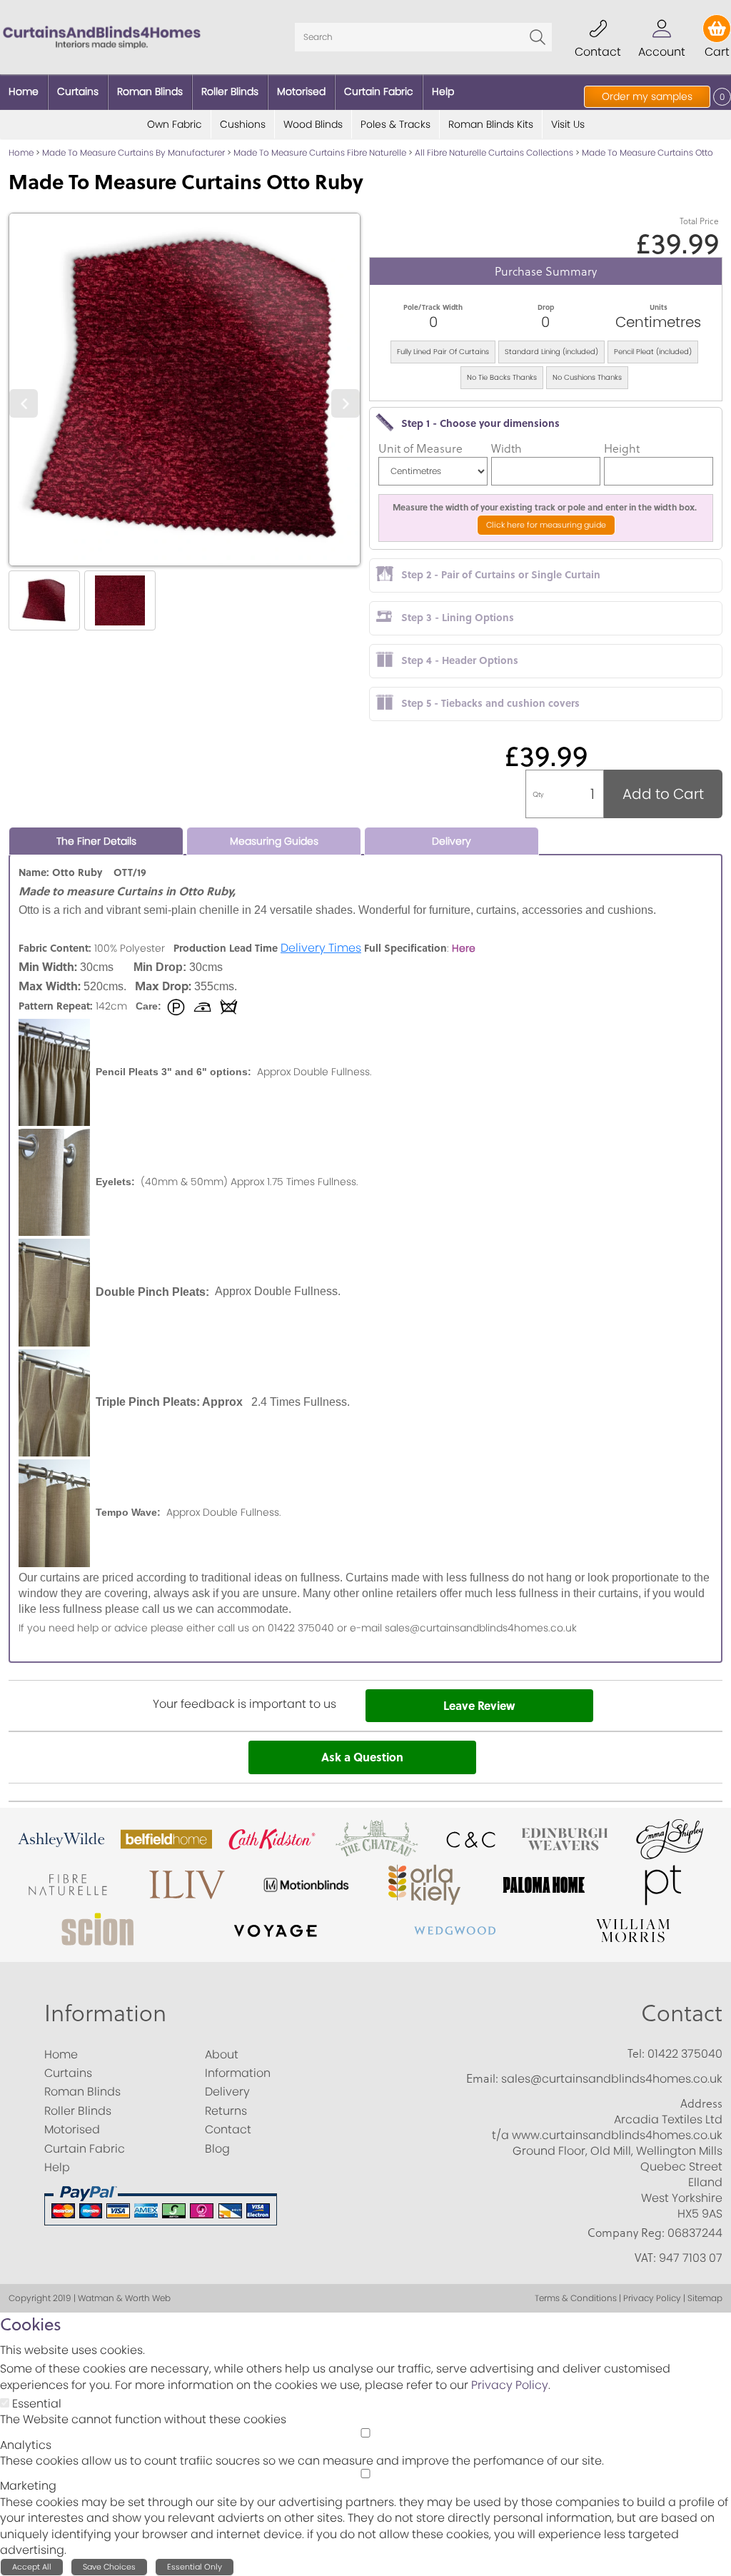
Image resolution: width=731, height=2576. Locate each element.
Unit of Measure (420, 448)
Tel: (636, 2053)
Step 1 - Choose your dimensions (480, 423)
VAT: (645, 2258)
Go (538, 37)
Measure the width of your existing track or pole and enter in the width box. (546, 507)
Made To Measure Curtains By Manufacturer (133, 152)
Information (105, 2012)
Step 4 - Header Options (460, 660)
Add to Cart (663, 794)
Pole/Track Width (433, 307)
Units (659, 307)
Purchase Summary (546, 271)
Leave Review (479, 1705)
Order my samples (647, 96)
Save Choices (109, 2567)
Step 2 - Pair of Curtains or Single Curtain (501, 574)
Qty (538, 794)
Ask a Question (362, 1757)
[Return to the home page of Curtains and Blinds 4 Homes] (102, 36)
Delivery (452, 841)
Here (464, 948)
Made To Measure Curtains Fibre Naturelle (320, 152)
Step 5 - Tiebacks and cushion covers (490, 703)
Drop (546, 307)
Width (506, 448)
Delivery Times (321, 948)
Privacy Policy (510, 2385)
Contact (682, 2012)
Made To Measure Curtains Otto (647, 152)
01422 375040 (685, 2054)
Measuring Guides (274, 841)
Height (622, 448)
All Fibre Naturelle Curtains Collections (494, 152)
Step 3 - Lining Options (458, 617)
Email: (482, 2078)
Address (701, 2103)
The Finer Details (96, 841)
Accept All (32, 2567)
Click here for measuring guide (546, 525)
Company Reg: (626, 2233)
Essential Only (195, 2567)
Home (21, 152)
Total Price (699, 221)
